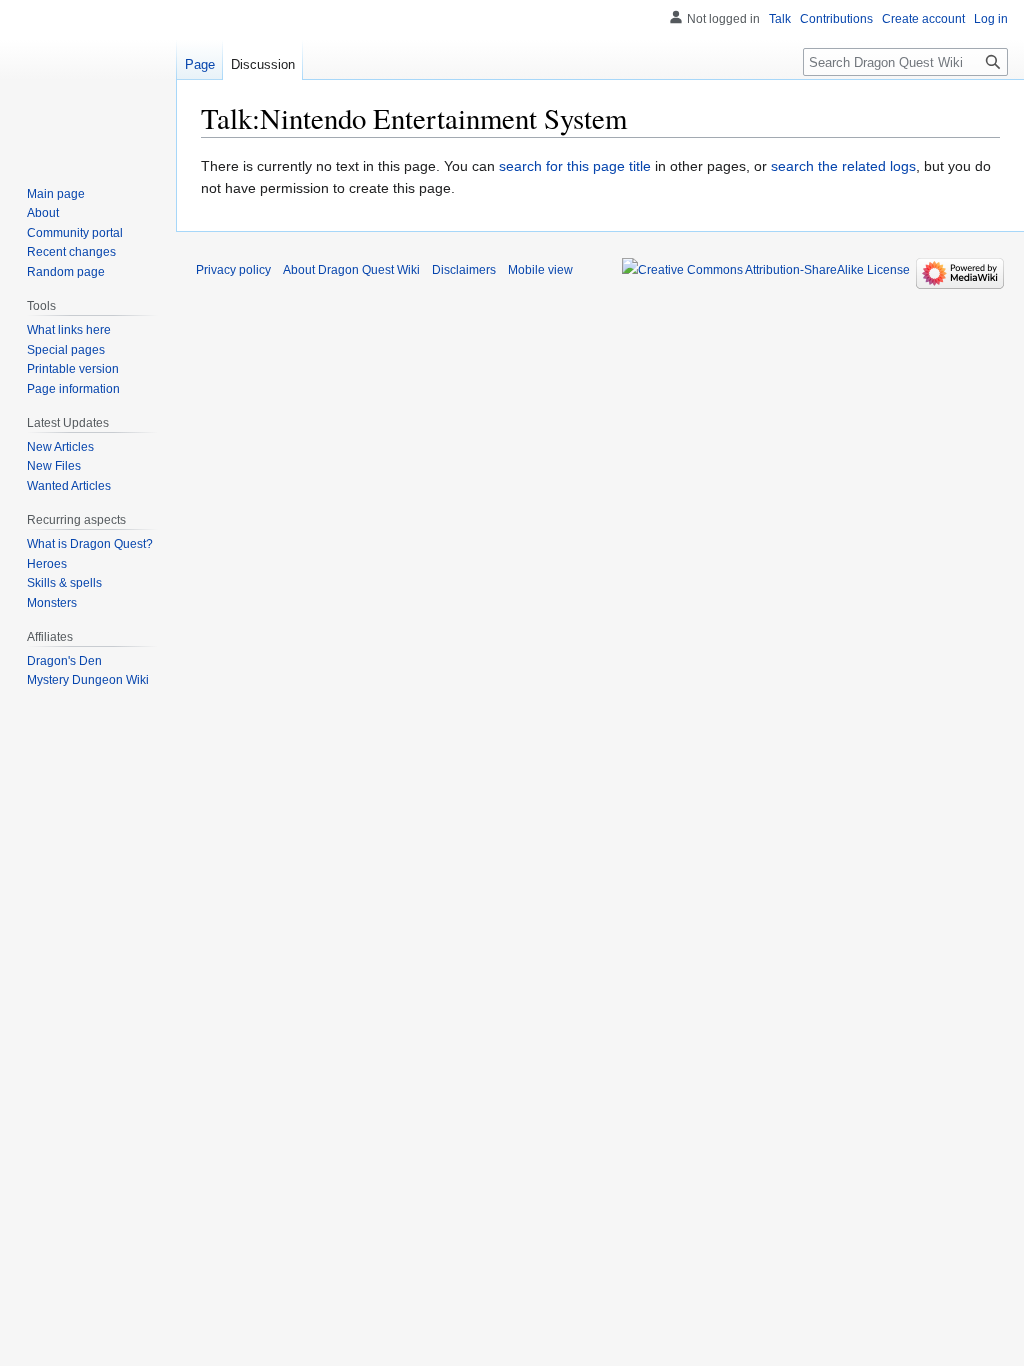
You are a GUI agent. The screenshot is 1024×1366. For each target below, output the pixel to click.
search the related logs (843, 166)
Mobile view (540, 270)
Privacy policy (233, 270)
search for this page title (575, 166)
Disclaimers (464, 270)
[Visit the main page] (88, 80)
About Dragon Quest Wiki (351, 270)
